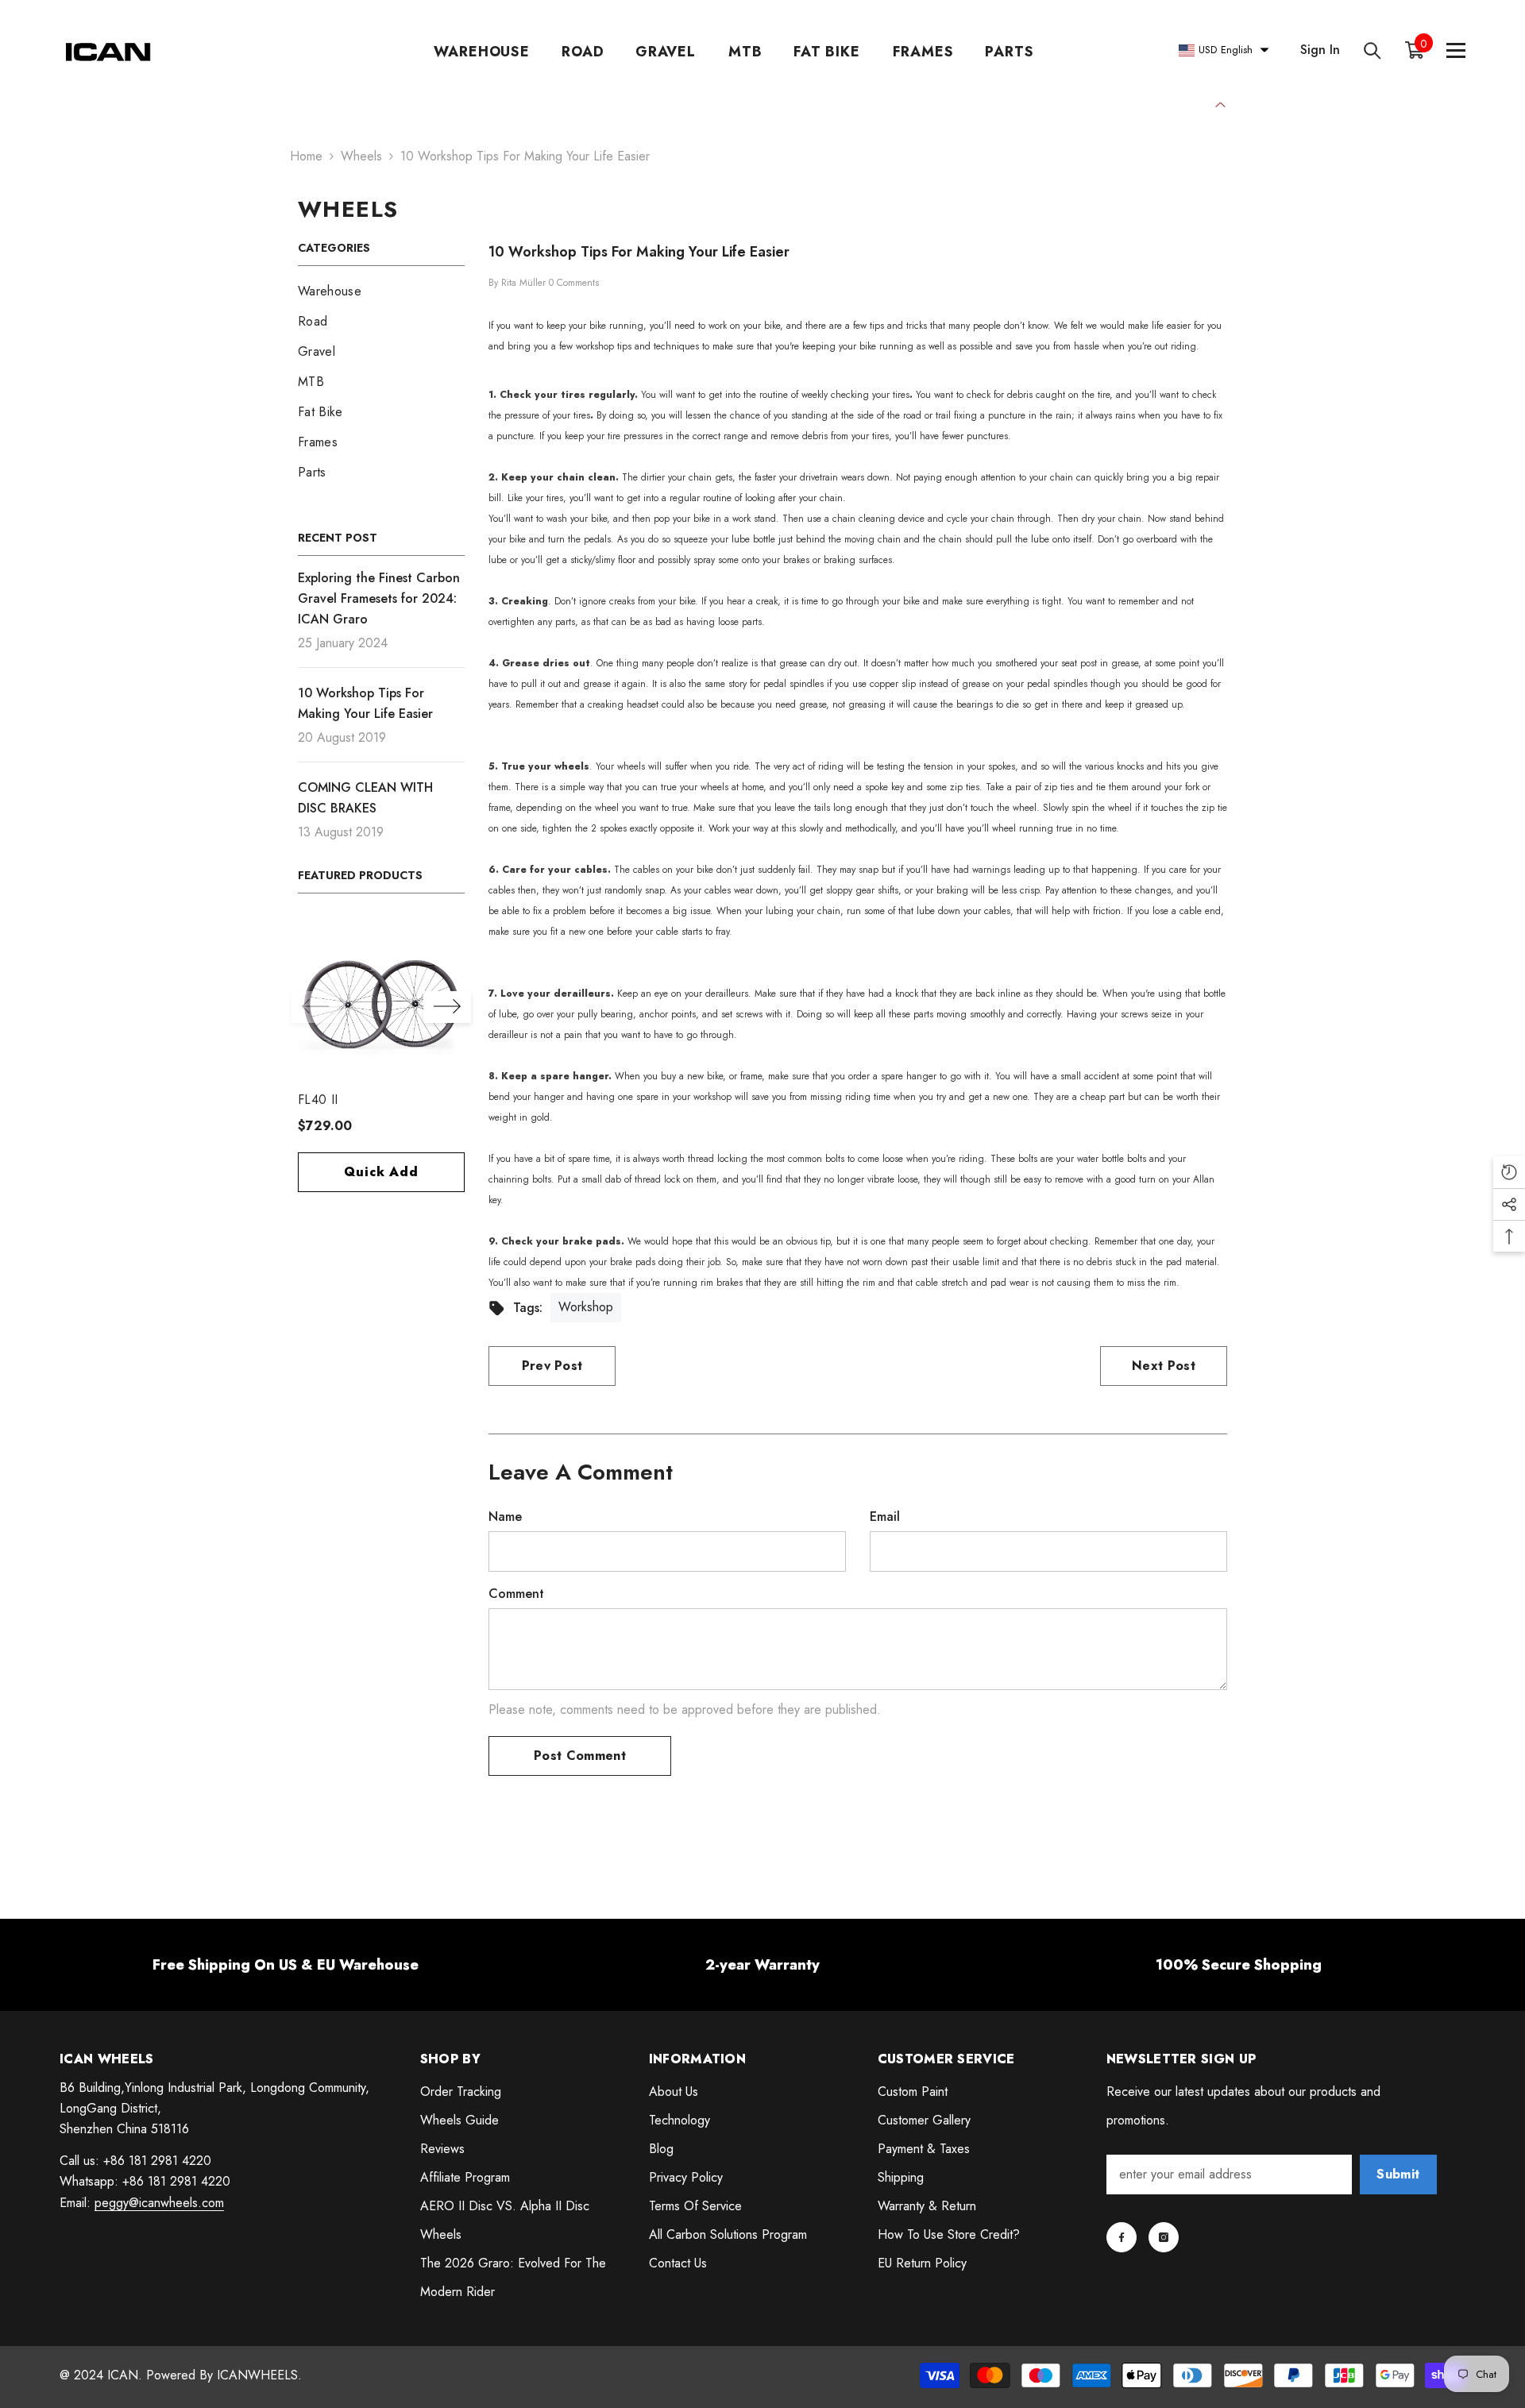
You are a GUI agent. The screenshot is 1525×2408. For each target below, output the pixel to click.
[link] (286, 1965)
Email (885, 1517)
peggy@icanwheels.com (159, 2203)
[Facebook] (1122, 2237)
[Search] (1372, 50)
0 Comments (574, 283)
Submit (1398, 2174)
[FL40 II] (381, 1001)
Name (505, 1517)
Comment (516, 1594)
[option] (381, 1063)
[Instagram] (1164, 2237)
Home (306, 156)
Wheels (361, 156)
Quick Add (381, 1172)
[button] (447, 1007)
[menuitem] (381, 291)
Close (1220, 103)
